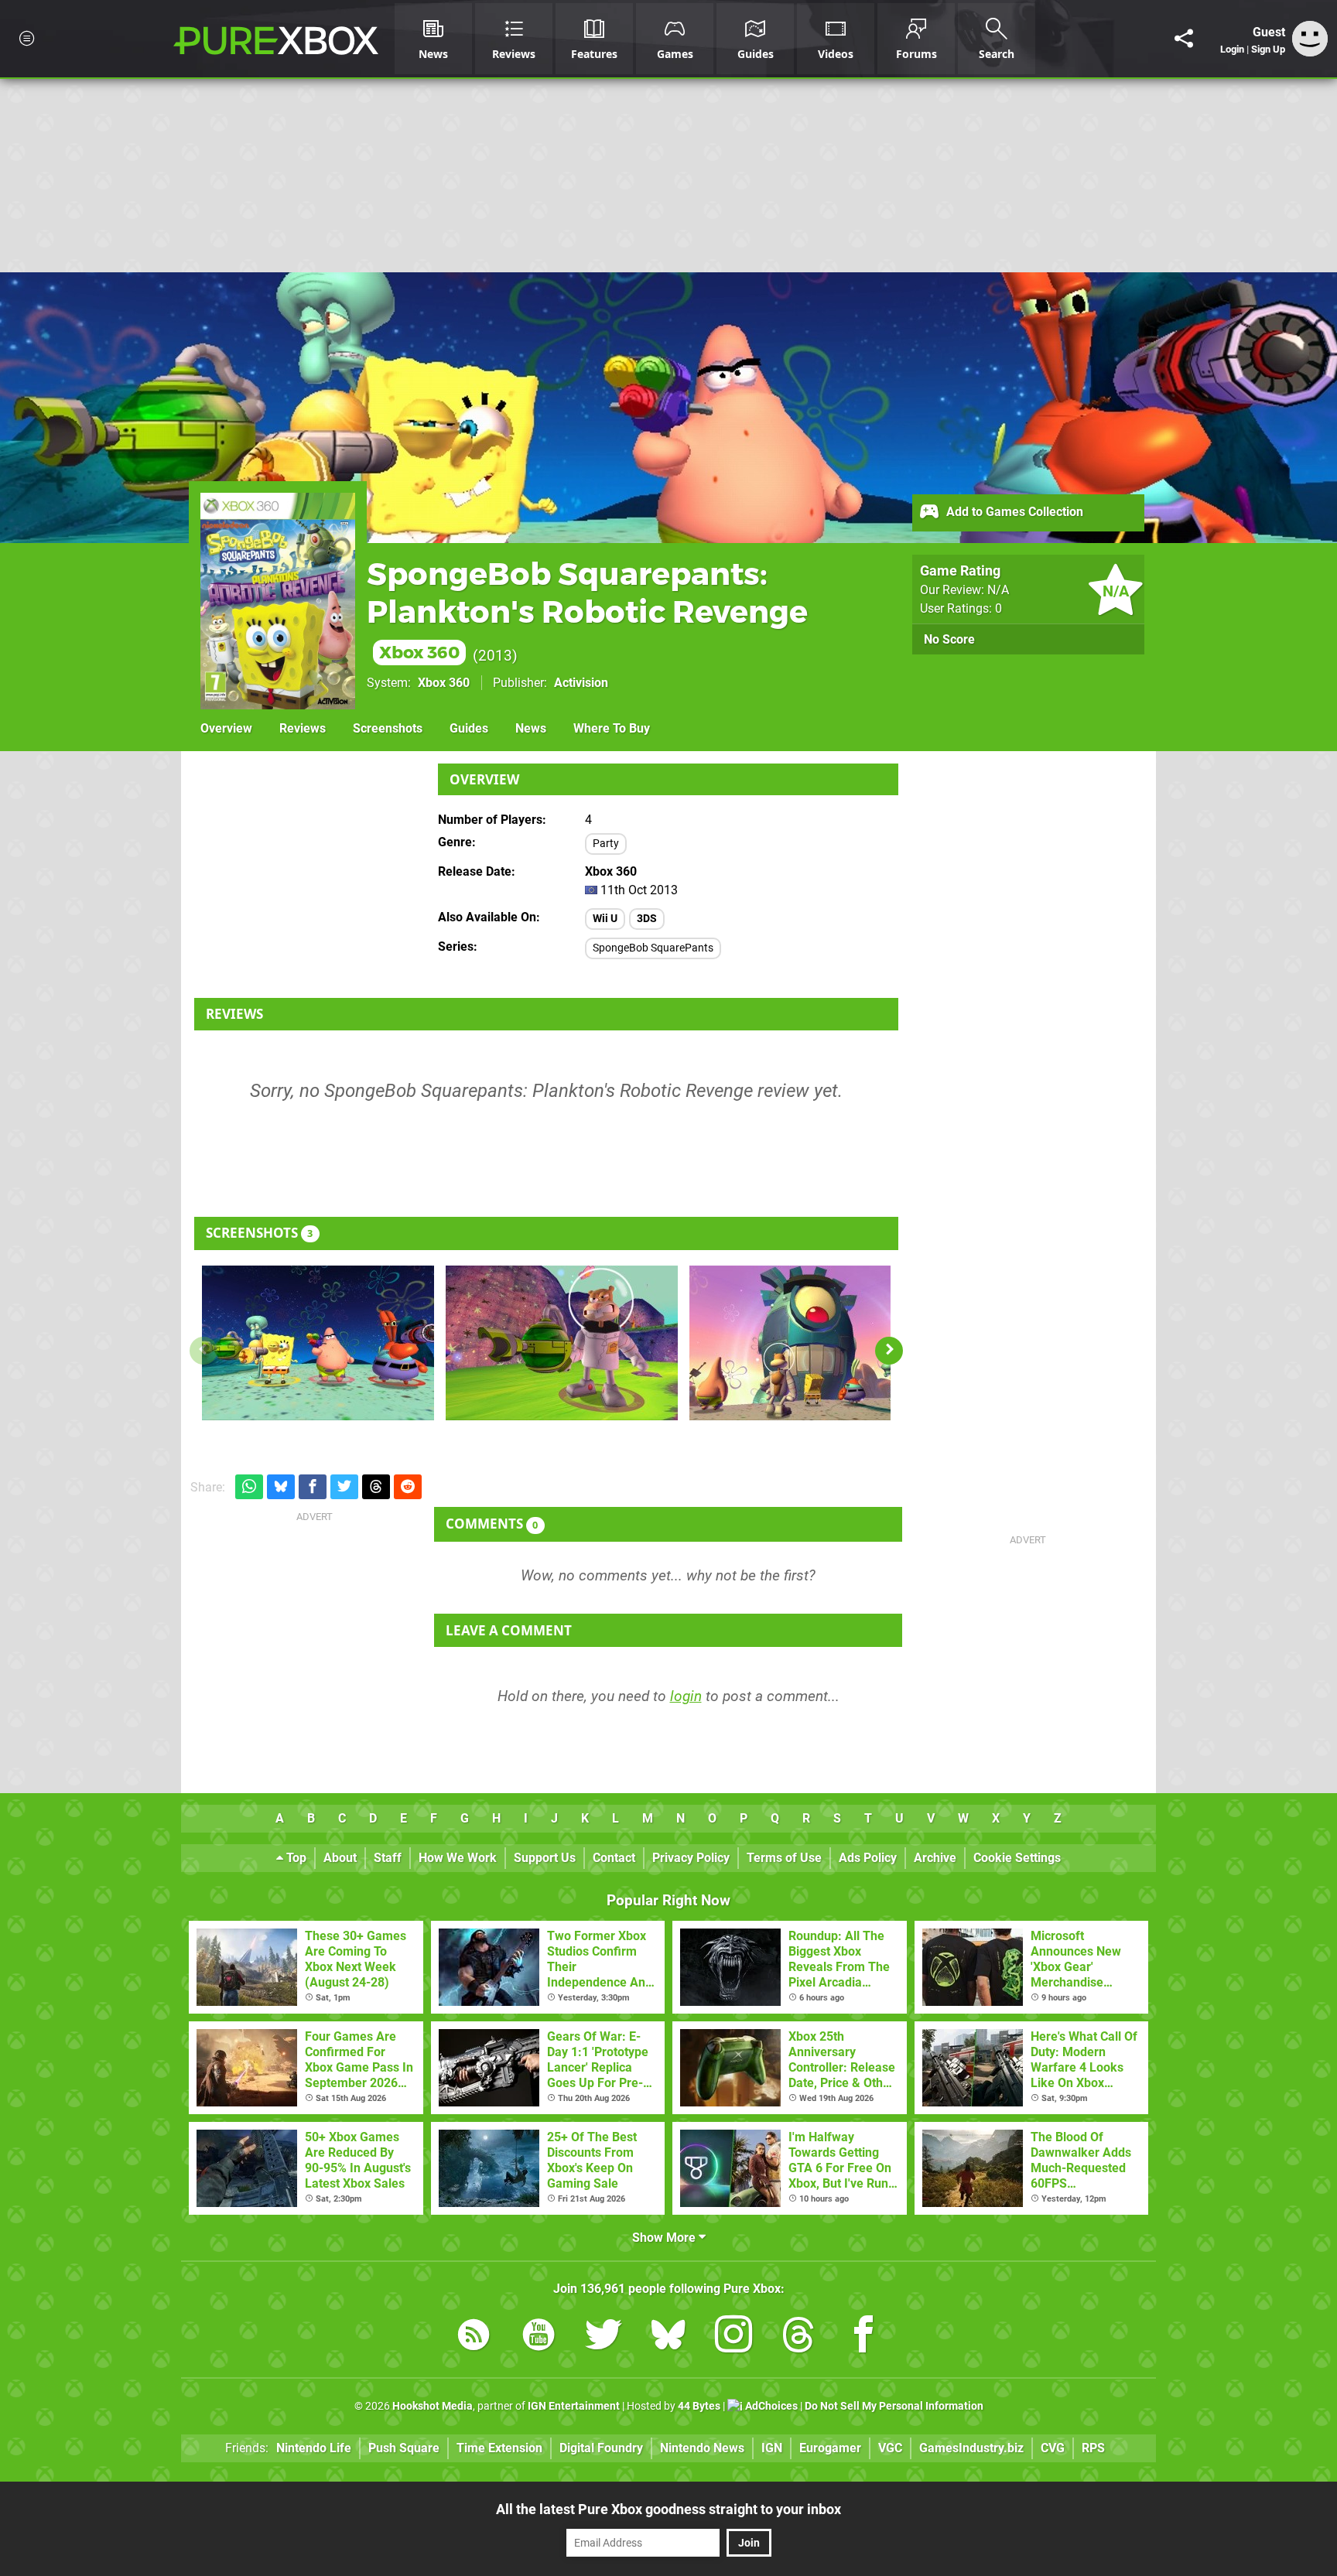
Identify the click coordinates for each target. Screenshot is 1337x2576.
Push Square (404, 2448)
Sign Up (1268, 49)
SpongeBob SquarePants (653, 948)
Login (1232, 49)
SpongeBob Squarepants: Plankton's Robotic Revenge (587, 609)
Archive (935, 1858)
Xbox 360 (444, 683)
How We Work (458, 1858)
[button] (889, 1351)
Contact (614, 1858)
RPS (1093, 2448)
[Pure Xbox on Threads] (798, 2337)
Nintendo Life (314, 2448)
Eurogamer (830, 2448)
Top (295, 1858)
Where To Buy (612, 728)
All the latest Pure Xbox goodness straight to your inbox (668, 2509)
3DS (647, 919)
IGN (772, 2448)
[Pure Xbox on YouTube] (539, 2337)
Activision (581, 683)
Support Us (545, 1858)
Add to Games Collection (1013, 512)
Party (606, 844)
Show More (665, 2238)
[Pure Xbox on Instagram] (733, 2337)
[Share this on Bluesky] (281, 1487)
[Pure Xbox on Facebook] (863, 2337)
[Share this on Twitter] (344, 1487)
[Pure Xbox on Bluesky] (668, 2337)
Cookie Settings (1017, 1858)
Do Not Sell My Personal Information (894, 2406)
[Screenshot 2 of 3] (562, 1343)
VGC (890, 2448)
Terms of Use (784, 1858)
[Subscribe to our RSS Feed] (474, 2337)
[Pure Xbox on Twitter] (604, 2337)
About (340, 1858)
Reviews (303, 728)
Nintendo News (702, 2448)
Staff (388, 1858)
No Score (949, 639)
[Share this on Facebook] (313, 1487)
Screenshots (388, 728)
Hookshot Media (433, 2406)
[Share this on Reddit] (408, 1487)
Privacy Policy (691, 1858)
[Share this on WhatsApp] (249, 1487)
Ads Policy (868, 1858)
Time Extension (499, 2448)
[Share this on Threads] (376, 1487)
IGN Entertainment (574, 2406)
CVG (1053, 2448)
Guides (469, 728)
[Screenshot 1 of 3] (318, 1343)
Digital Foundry (601, 2448)
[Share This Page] (1184, 39)
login (686, 1696)
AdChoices (770, 2406)
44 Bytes (699, 2406)
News (531, 728)
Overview (226, 728)
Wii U (605, 919)
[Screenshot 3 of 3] (805, 1343)
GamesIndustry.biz (971, 2448)
